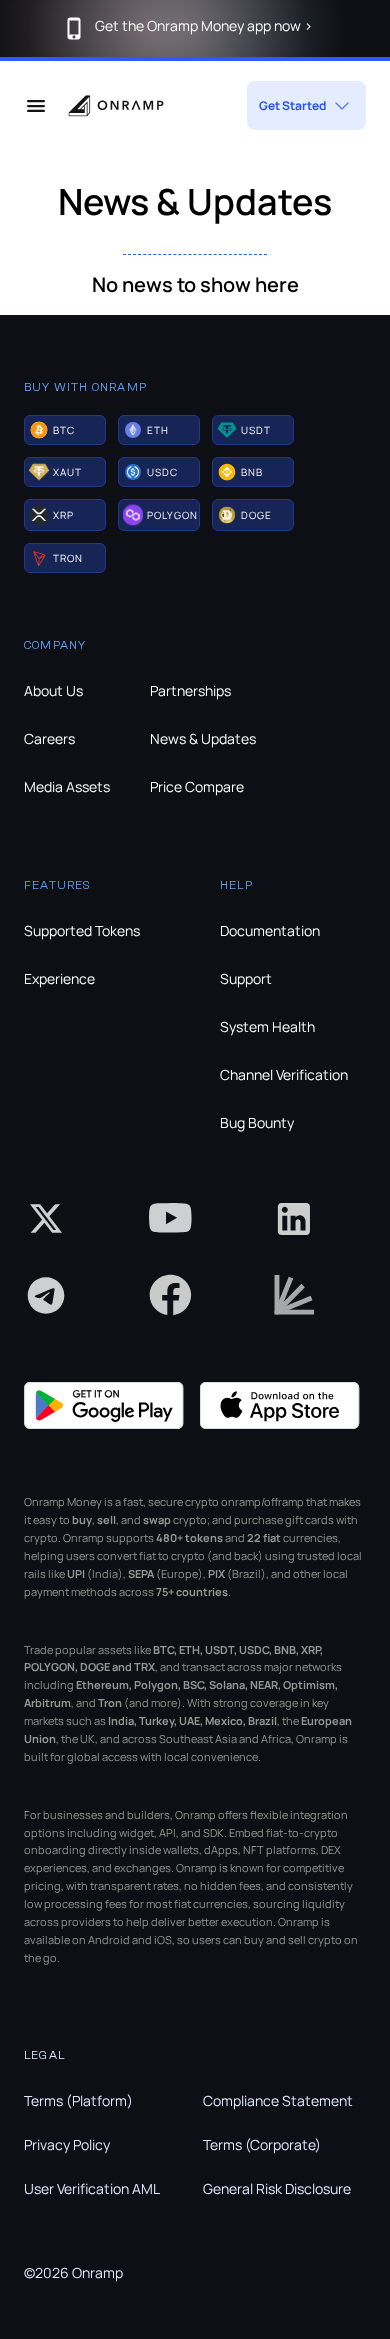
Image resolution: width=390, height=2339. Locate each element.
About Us (53, 690)
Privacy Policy (67, 2144)
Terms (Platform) (78, 2100)
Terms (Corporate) (262, 2144)
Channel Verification (284, 1074)
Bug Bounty (257, 1122)
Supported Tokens (82, 930)
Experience (59, 978)
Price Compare (197, 786)
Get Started (292, 105)
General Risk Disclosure (277, 2188)
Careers (49, 738)
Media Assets (67, 786)
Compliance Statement (278, 2100)
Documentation (270, 930)
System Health (267, 1026)
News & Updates (203, 738)
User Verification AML (92, 2188)
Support (246, 978)
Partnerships (190, 690)
